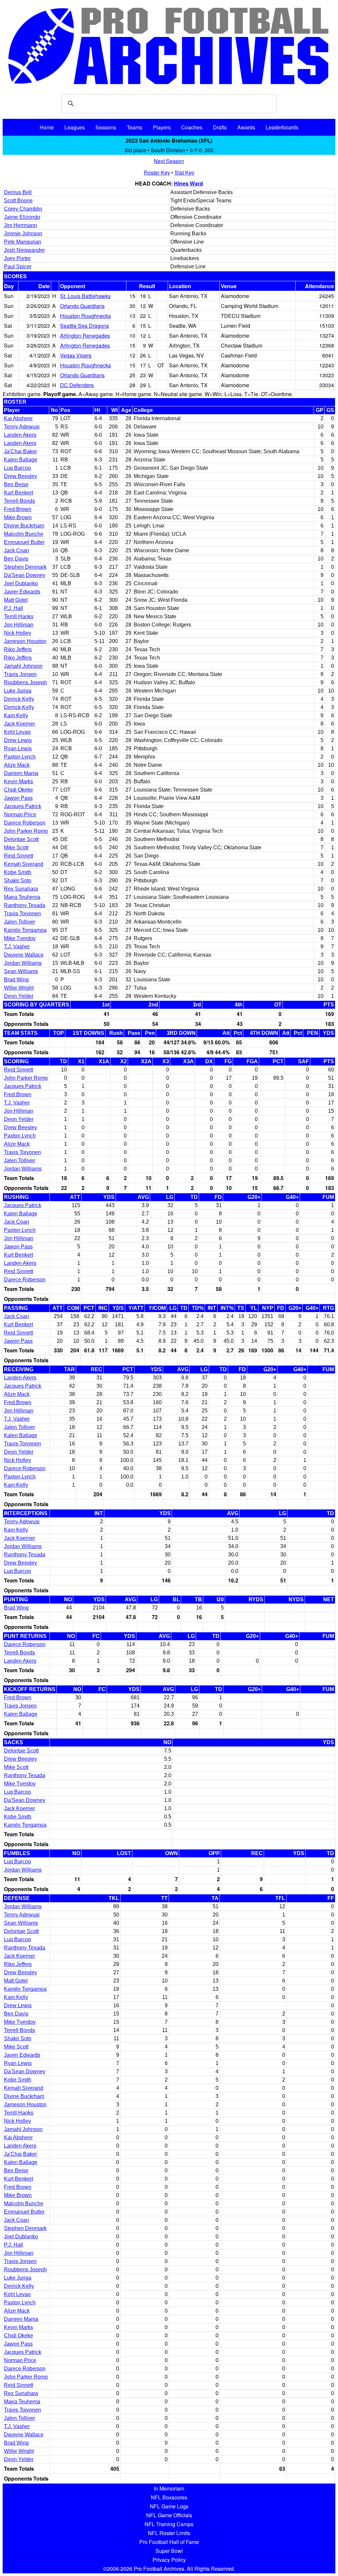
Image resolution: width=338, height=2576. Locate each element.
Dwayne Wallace (24, 955)
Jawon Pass (18, 798)
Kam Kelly (16, 715)
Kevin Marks (18, 781)
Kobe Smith (18, 872)
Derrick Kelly (19, 699)
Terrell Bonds (19, 501)
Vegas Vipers (76, 355)
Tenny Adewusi (22, 427)
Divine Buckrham (24, 526)
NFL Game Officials (169, 2515)
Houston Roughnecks (85, 316)
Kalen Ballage (21, 460)
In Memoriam (169, 2488)
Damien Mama (21, 773)
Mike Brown (18, 517)
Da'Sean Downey (25, 575)
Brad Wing (16, 980)
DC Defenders (77, 385)
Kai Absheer (18, 418)
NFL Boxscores (169, 2497)
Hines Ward (188, 183)
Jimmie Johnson (23, 234)
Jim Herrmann (20, 225)
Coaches (192, 127)
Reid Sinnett (18, 856)
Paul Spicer (18, 267)
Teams (135, 127)
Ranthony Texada (25, 905)
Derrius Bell (18, 192)
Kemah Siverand (24, 864)
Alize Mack (17, 765)
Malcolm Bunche (24, 534)
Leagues (75, 127)
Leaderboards (282, 127)
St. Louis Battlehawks (85, 296)
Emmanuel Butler (24, 542)
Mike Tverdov (20, 938)
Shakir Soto (18, 881)
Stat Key (185, 172)
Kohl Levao (17, 732)
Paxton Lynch (20, 757)
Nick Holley (17, 633)
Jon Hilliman (19, 625)
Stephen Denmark (25, 567)
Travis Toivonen (22, 914)
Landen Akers (20, 435)
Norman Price (20, 814)
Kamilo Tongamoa (25, 930)
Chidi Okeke (18, 790)
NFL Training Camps (169, 2524)
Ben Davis (16, 559)
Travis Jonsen (20, 674)
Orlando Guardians (82, 306)
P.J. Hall (14, 608)
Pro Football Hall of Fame (169, 2542)
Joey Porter (17, 258)
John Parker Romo (26, 831)
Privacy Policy (169, 2560)
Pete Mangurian (23, 242)
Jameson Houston (25, 641)
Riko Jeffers (18, 649)
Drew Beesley (20, 476)
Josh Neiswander (24, 250)
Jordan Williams (23, 963)
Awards (246, 127)
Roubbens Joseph (25, 682)
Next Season (169, 161)
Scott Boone (18, 201)
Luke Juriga (18, 691)
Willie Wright (19, 988)
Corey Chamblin (23, 209)
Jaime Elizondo (22, 217)
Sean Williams (21, 971)
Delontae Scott (21, 839)
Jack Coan (17, 550)
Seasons (106, 127)
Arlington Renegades (85, 336)
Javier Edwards (22, 592)
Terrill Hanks (19, 616)
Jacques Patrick (23, 806)
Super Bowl (169, 2551)
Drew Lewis (18, 740)
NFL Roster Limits (169, 2533)
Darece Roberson (25, 823)
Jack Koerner (19, 724)
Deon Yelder (19, 996)
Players (162, 127)
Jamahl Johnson (23, 666)
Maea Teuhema (22, 897)
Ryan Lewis (18, 748)
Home (47, 127)
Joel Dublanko (21, 583)
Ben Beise (16, 484)
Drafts (220, 127)
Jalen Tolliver (19, 922)
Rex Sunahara (21, 889)
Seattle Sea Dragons (84, 326)
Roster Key (157, 172)
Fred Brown (18, 509)
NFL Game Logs (169, 2506)
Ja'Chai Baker (20, 451)
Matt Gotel (16, 600)
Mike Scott (16, 847)
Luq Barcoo (17, 468)
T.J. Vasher (17, 947)
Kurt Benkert (18, 493)
